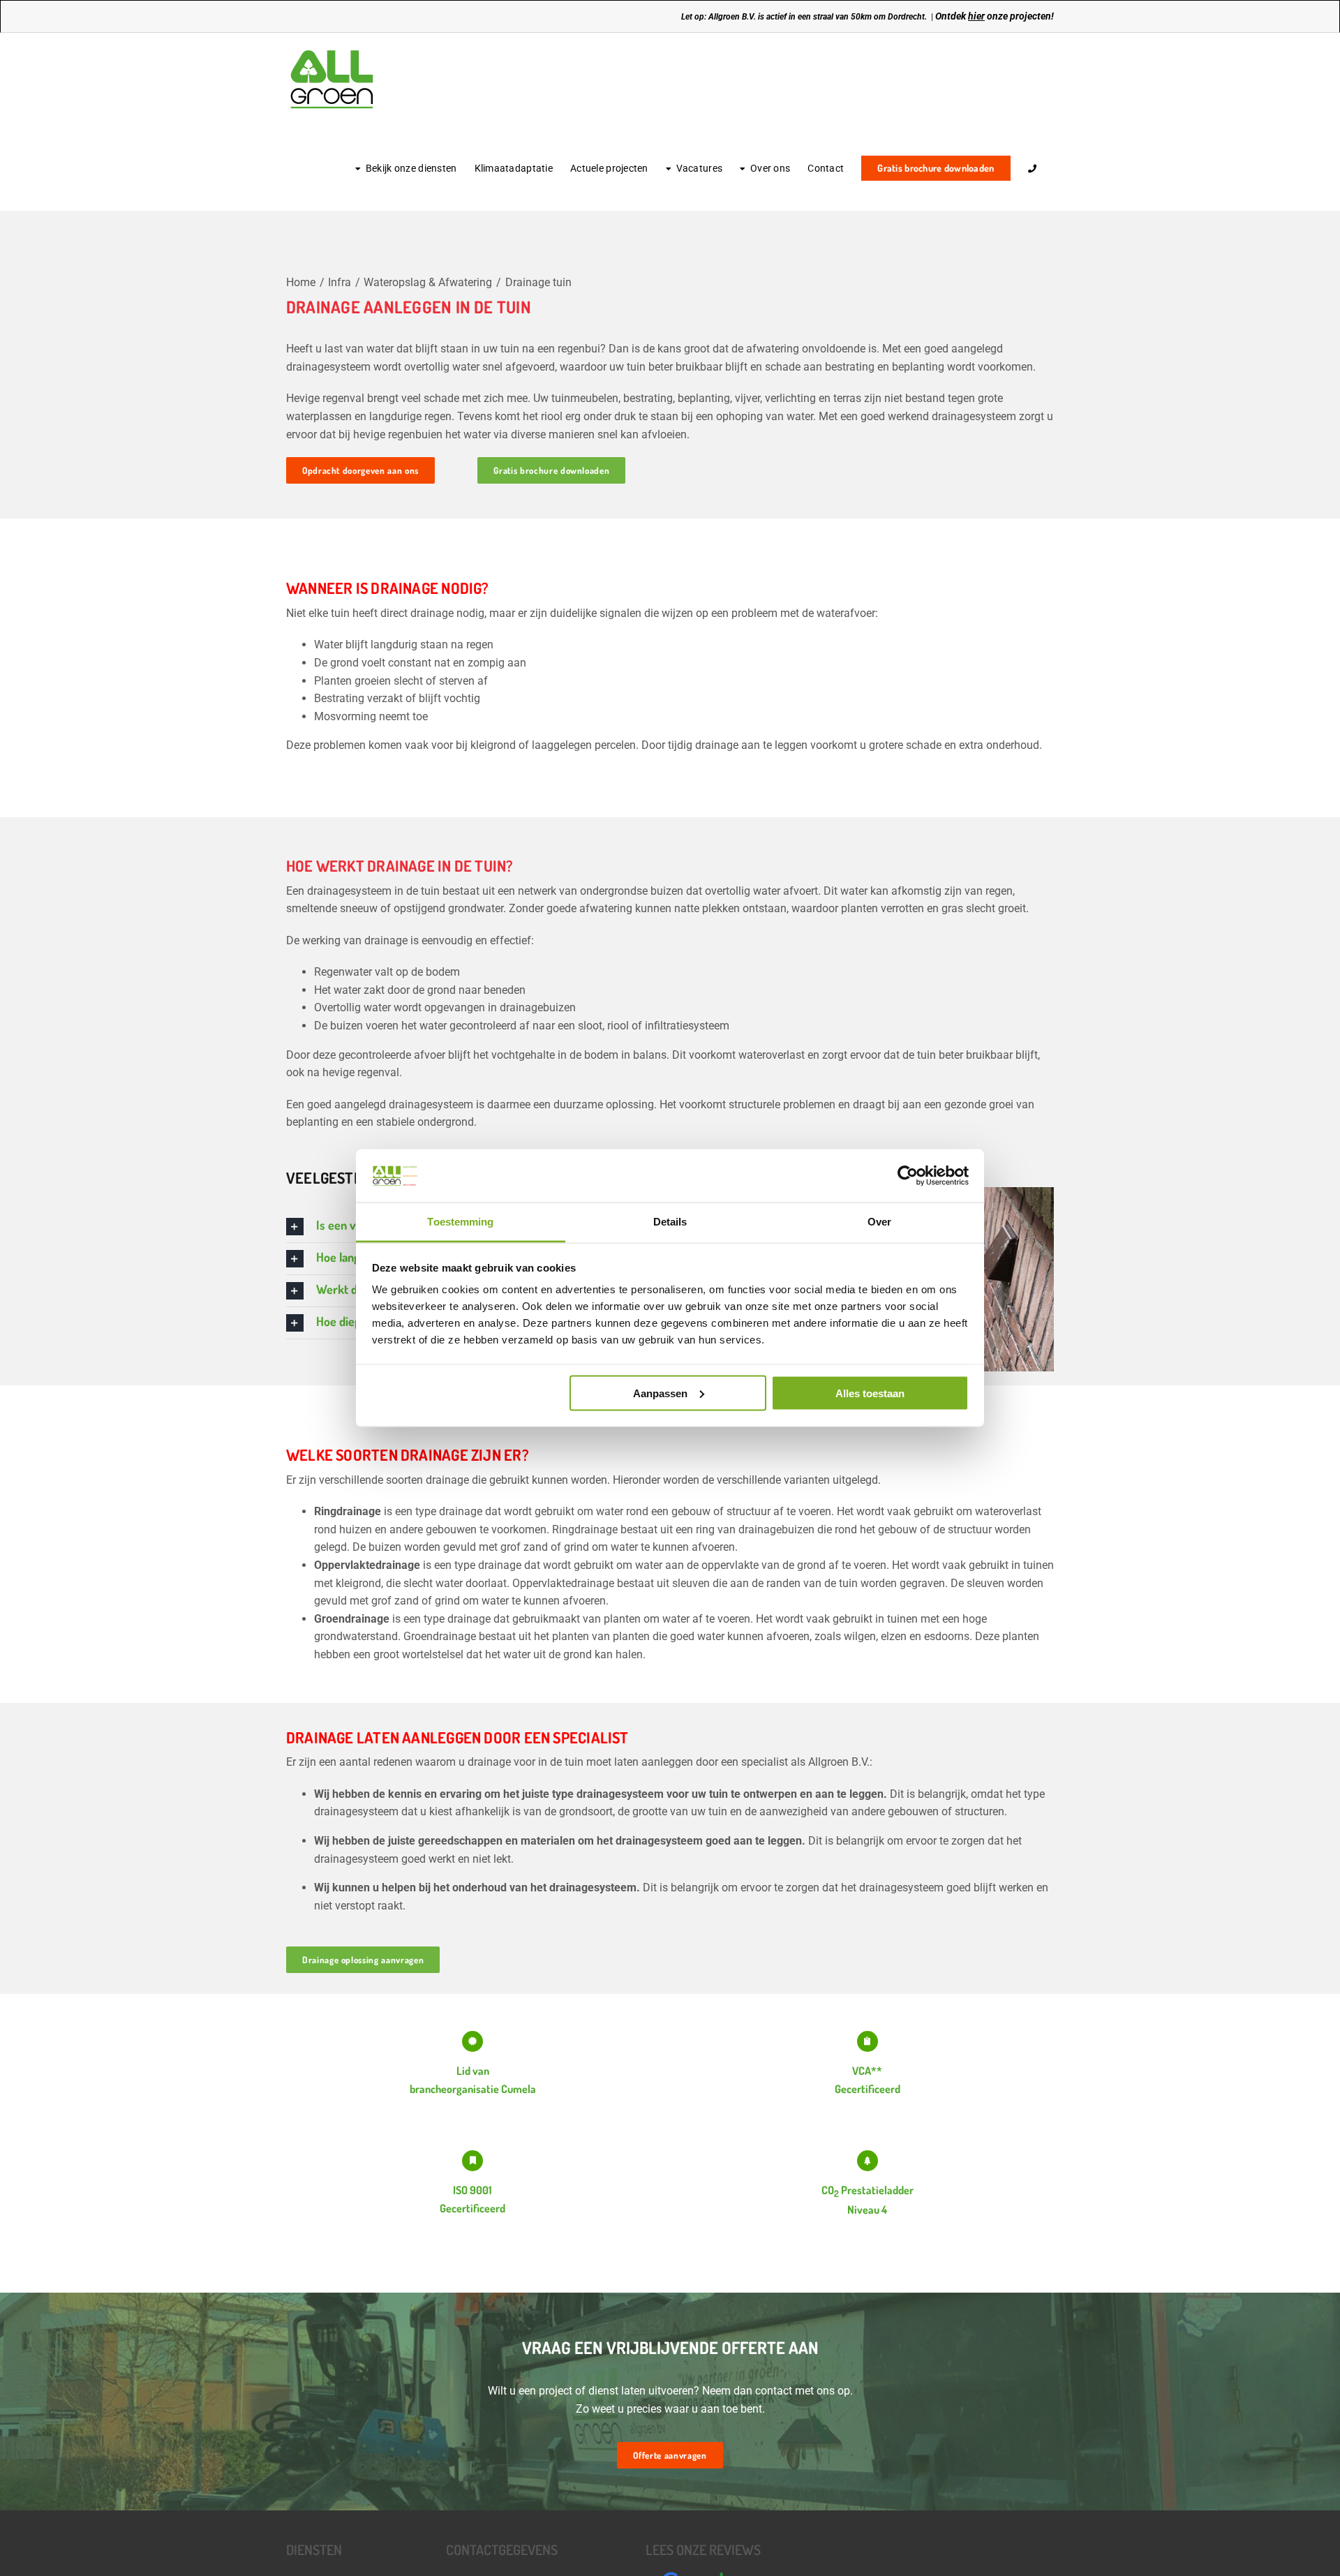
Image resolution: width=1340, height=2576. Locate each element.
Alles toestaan (870, 1393)
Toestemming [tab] (460, 1222)
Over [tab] (879, 1222)
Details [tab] (670, 1222)
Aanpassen (660, 1393)
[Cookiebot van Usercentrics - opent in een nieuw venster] (908, 1175)
